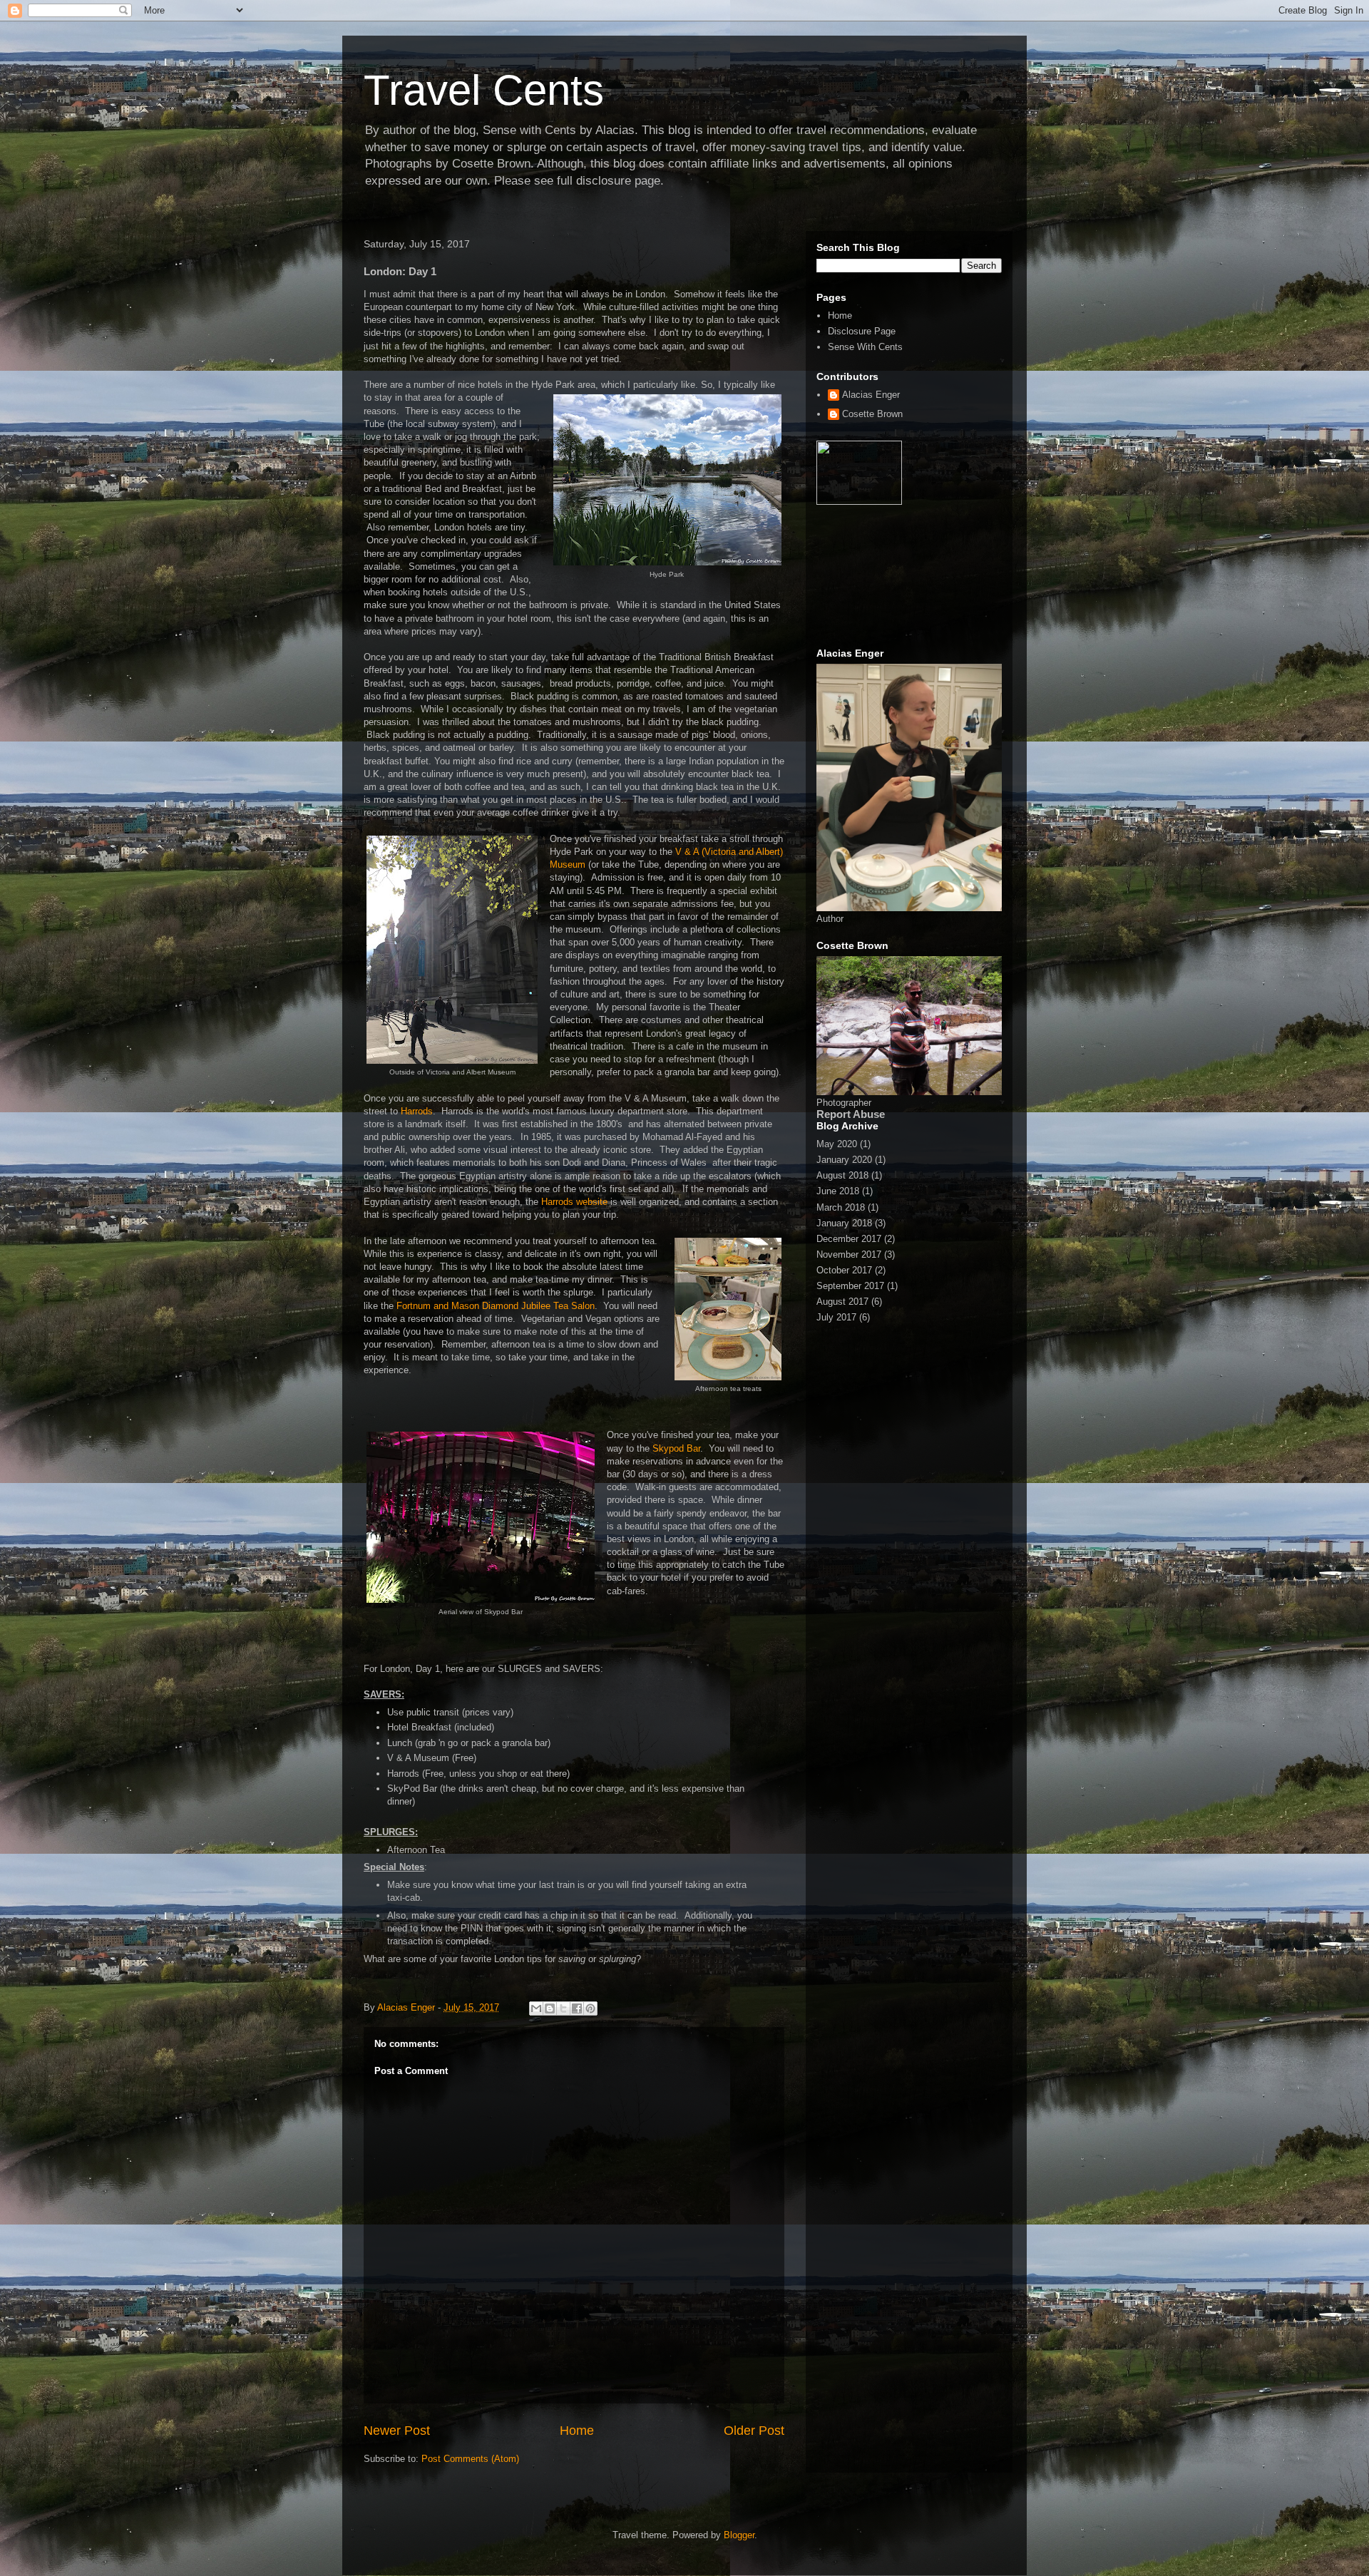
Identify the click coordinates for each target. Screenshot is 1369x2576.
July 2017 (836, 1317)
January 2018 (844, 1223)
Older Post (754, 2431)
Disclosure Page (862, 331)
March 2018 (841, 1207)
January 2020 (844, 1160)
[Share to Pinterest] (590, 2008)
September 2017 (850, 1286)
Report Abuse (851, 1114)
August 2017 (842, 1302)
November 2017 (849, 1254)
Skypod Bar (676, 1448)
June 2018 (838, 1191)
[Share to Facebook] (577, 2008)
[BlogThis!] (550, 2008)
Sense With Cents (865, 347)
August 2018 (842, 1175)
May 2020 (837, 1144)
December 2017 (849, 1239)
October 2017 (844, 1270)
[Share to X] (563, 2008)
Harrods (415, 1111)
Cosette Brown (872, 414)
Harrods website (574, 1202)
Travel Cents (484, 90)
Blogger (739, 2535)
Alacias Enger (871, 395)
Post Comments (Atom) (470, 2459)
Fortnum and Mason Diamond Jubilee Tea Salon (496, 1306)
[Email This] (536, 2008)
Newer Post (397, 2431)
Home (577, 2431)
